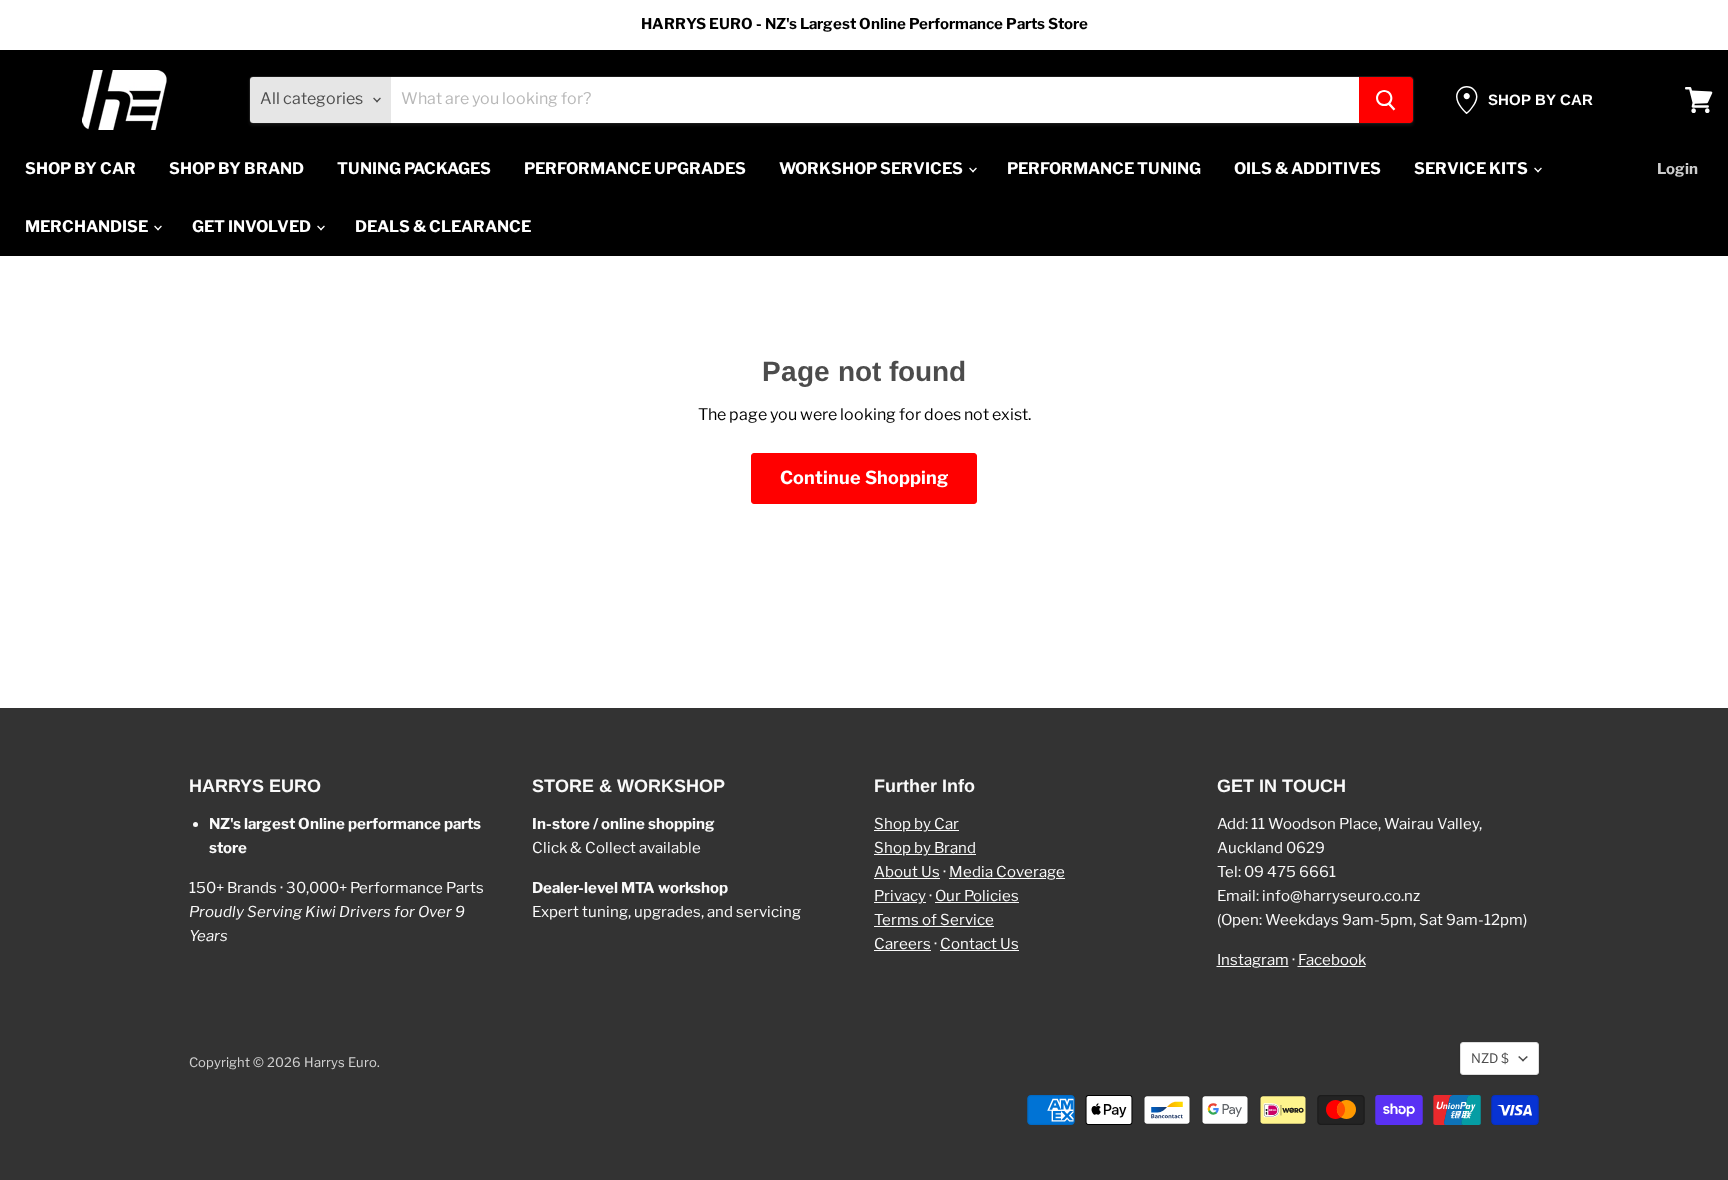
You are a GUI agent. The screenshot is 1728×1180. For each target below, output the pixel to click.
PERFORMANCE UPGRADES (635, 168)
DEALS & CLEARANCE (443, 226)
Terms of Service (934, 920)
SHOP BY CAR (80, 168)
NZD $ (1490, 1058)
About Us (907, 872)
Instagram (1253, 960)
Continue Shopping (864, 477)
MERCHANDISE (88, 226)
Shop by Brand (925, 848)
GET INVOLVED (253, 226)
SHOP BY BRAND (236, 168)
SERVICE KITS (1472, 168)
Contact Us (979, 944)
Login (1677, 169)
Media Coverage (1007, 872)
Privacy (900, 896)
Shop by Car (916, 824)
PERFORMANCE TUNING (1104, 168)
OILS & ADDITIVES (1307, 168)
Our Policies (977, 896)
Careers (902, 944)
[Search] (1386, 100)
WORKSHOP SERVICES (872, 168)
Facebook (1332, 960)
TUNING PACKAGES (414, 168)
